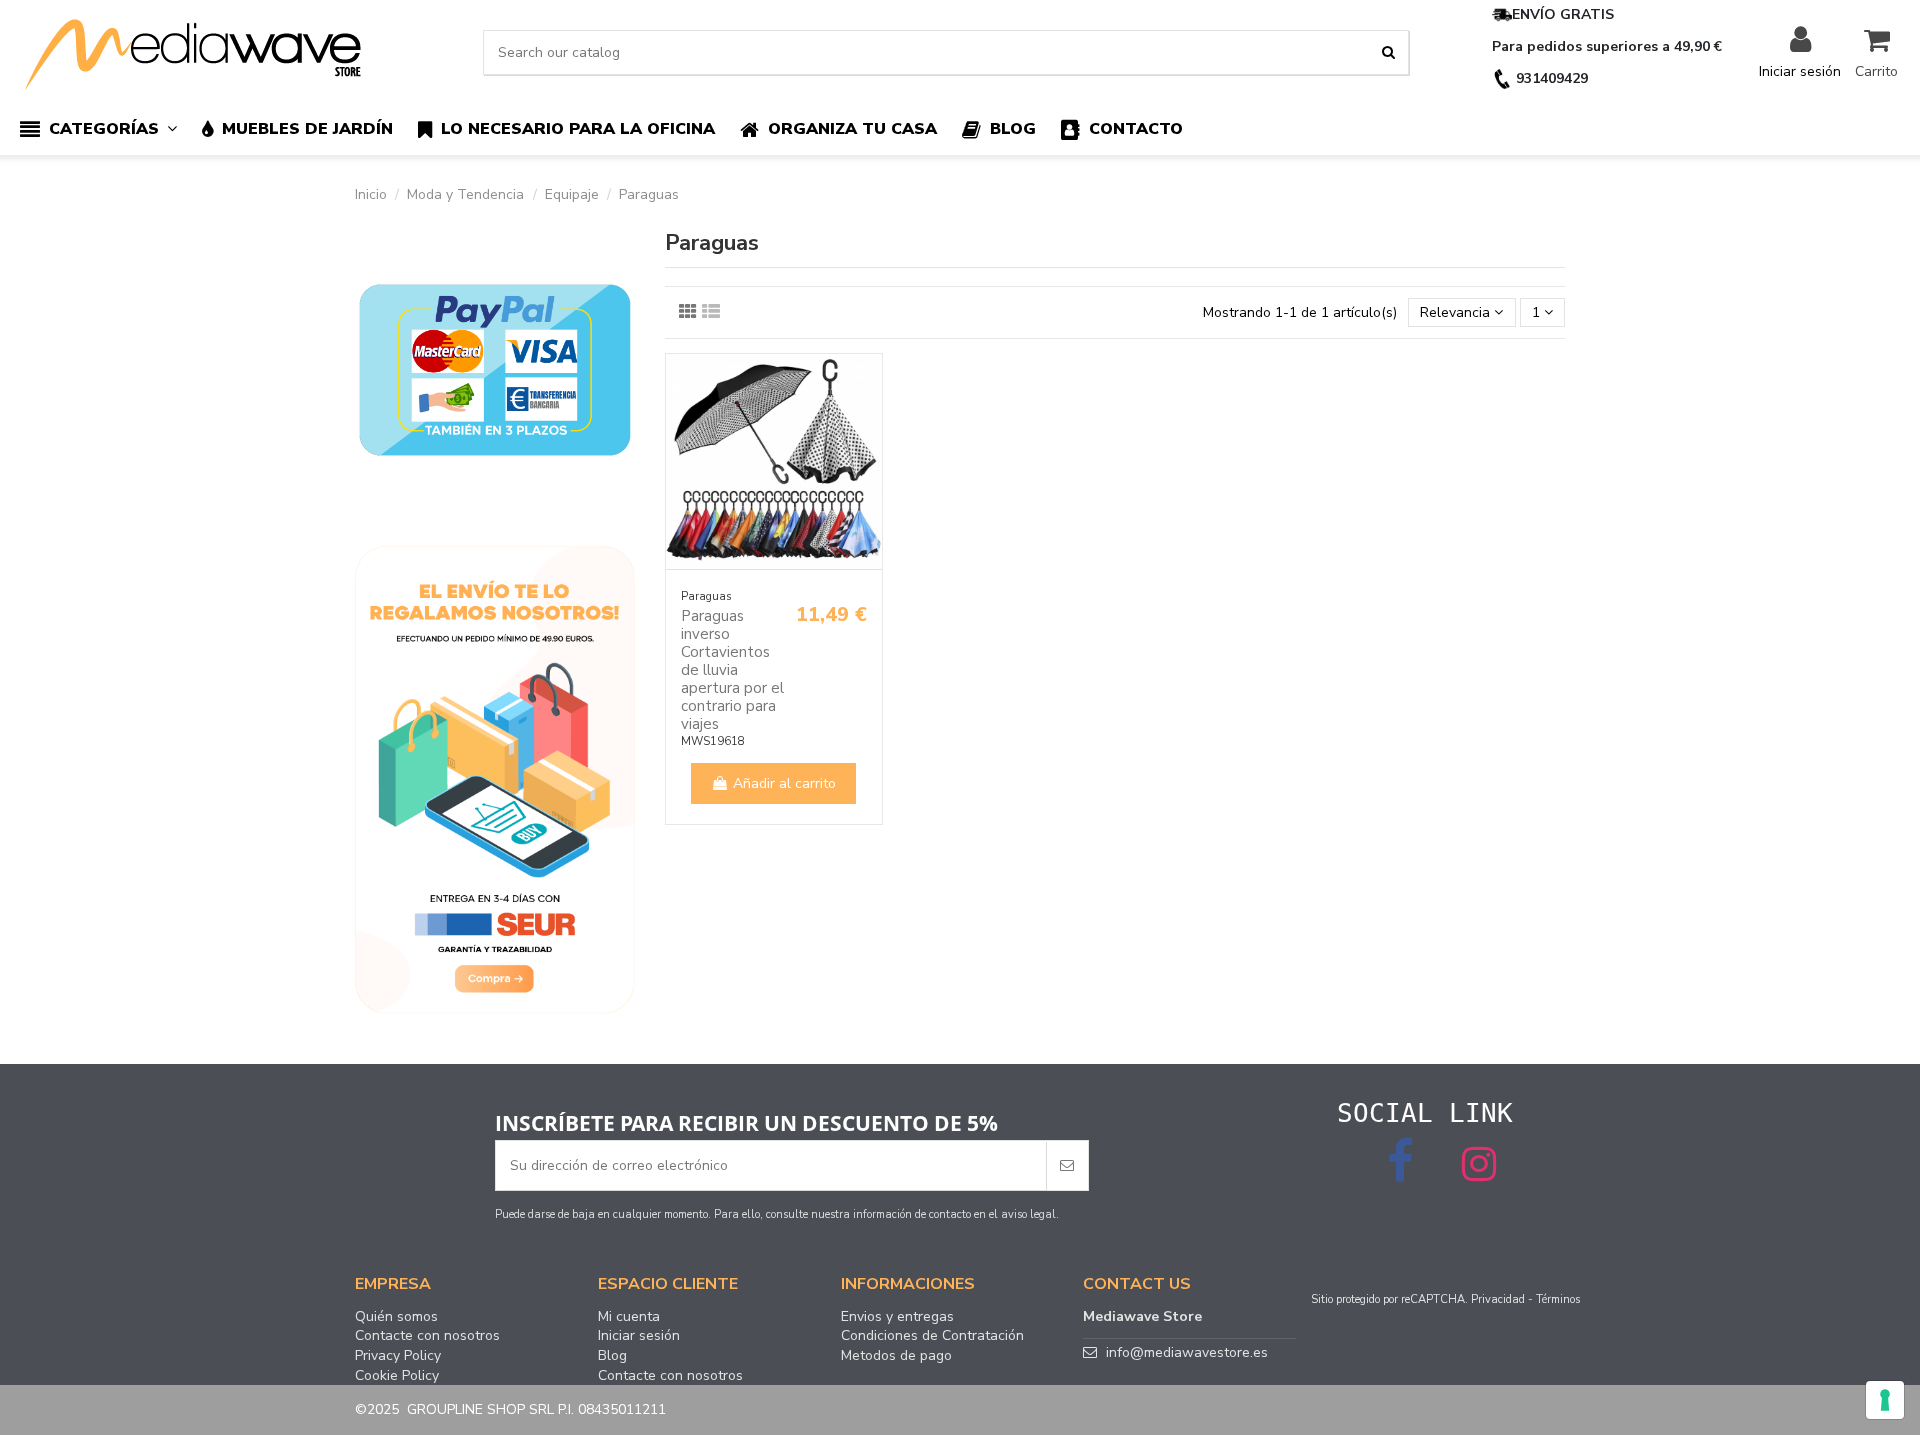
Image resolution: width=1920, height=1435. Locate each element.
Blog (612, 1356)
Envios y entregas (897, 1317)
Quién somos (396, 1317)
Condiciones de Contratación (932, 1336)
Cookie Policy (397, 1376)
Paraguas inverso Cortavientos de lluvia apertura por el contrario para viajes (732, 670)
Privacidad (1498, 1299)
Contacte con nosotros (427, 1336)
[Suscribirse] (1067, 1165)
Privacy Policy (398, 1356)
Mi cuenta (629, 1317)
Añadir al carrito (784, 783)
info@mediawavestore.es (1187, 1352)
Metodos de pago (896, 1356)
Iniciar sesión (639, 1336)
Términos (1558, 1299)
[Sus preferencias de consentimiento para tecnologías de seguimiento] (1885, 1400)
